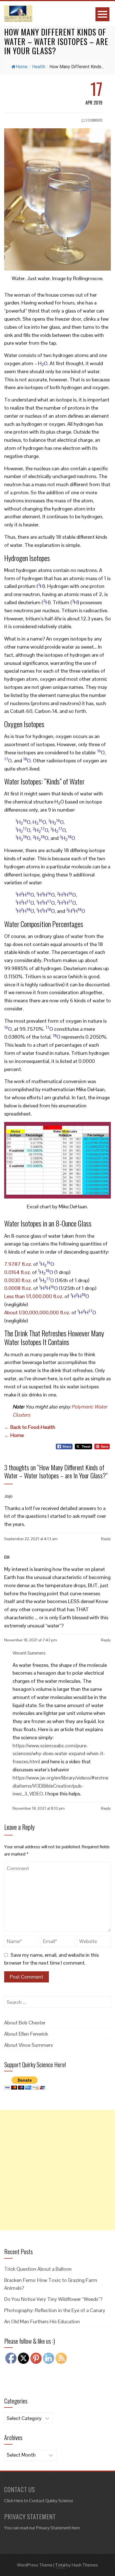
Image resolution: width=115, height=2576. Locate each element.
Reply (106, 1539)
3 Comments (94, 120)
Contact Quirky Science (51, 2501)
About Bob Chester (25, 2023)
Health (39, 67)
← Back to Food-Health (30, 1427)
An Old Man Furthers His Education (42, 2321)
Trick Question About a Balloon (38, 2269)
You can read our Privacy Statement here (42, 2528)
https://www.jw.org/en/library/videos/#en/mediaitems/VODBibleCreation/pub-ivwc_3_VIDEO (60, 1786)
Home (22, 67)
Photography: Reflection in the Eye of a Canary (55, 2310)
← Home (14, 1435)
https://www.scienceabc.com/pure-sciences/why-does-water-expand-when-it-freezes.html (59, 1754)
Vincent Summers (29, 1653)
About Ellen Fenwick (26, 2034)
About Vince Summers (28, 2045)
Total (60, 2565)
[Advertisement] (57, 2170)
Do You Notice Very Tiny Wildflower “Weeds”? (53, 2299)
